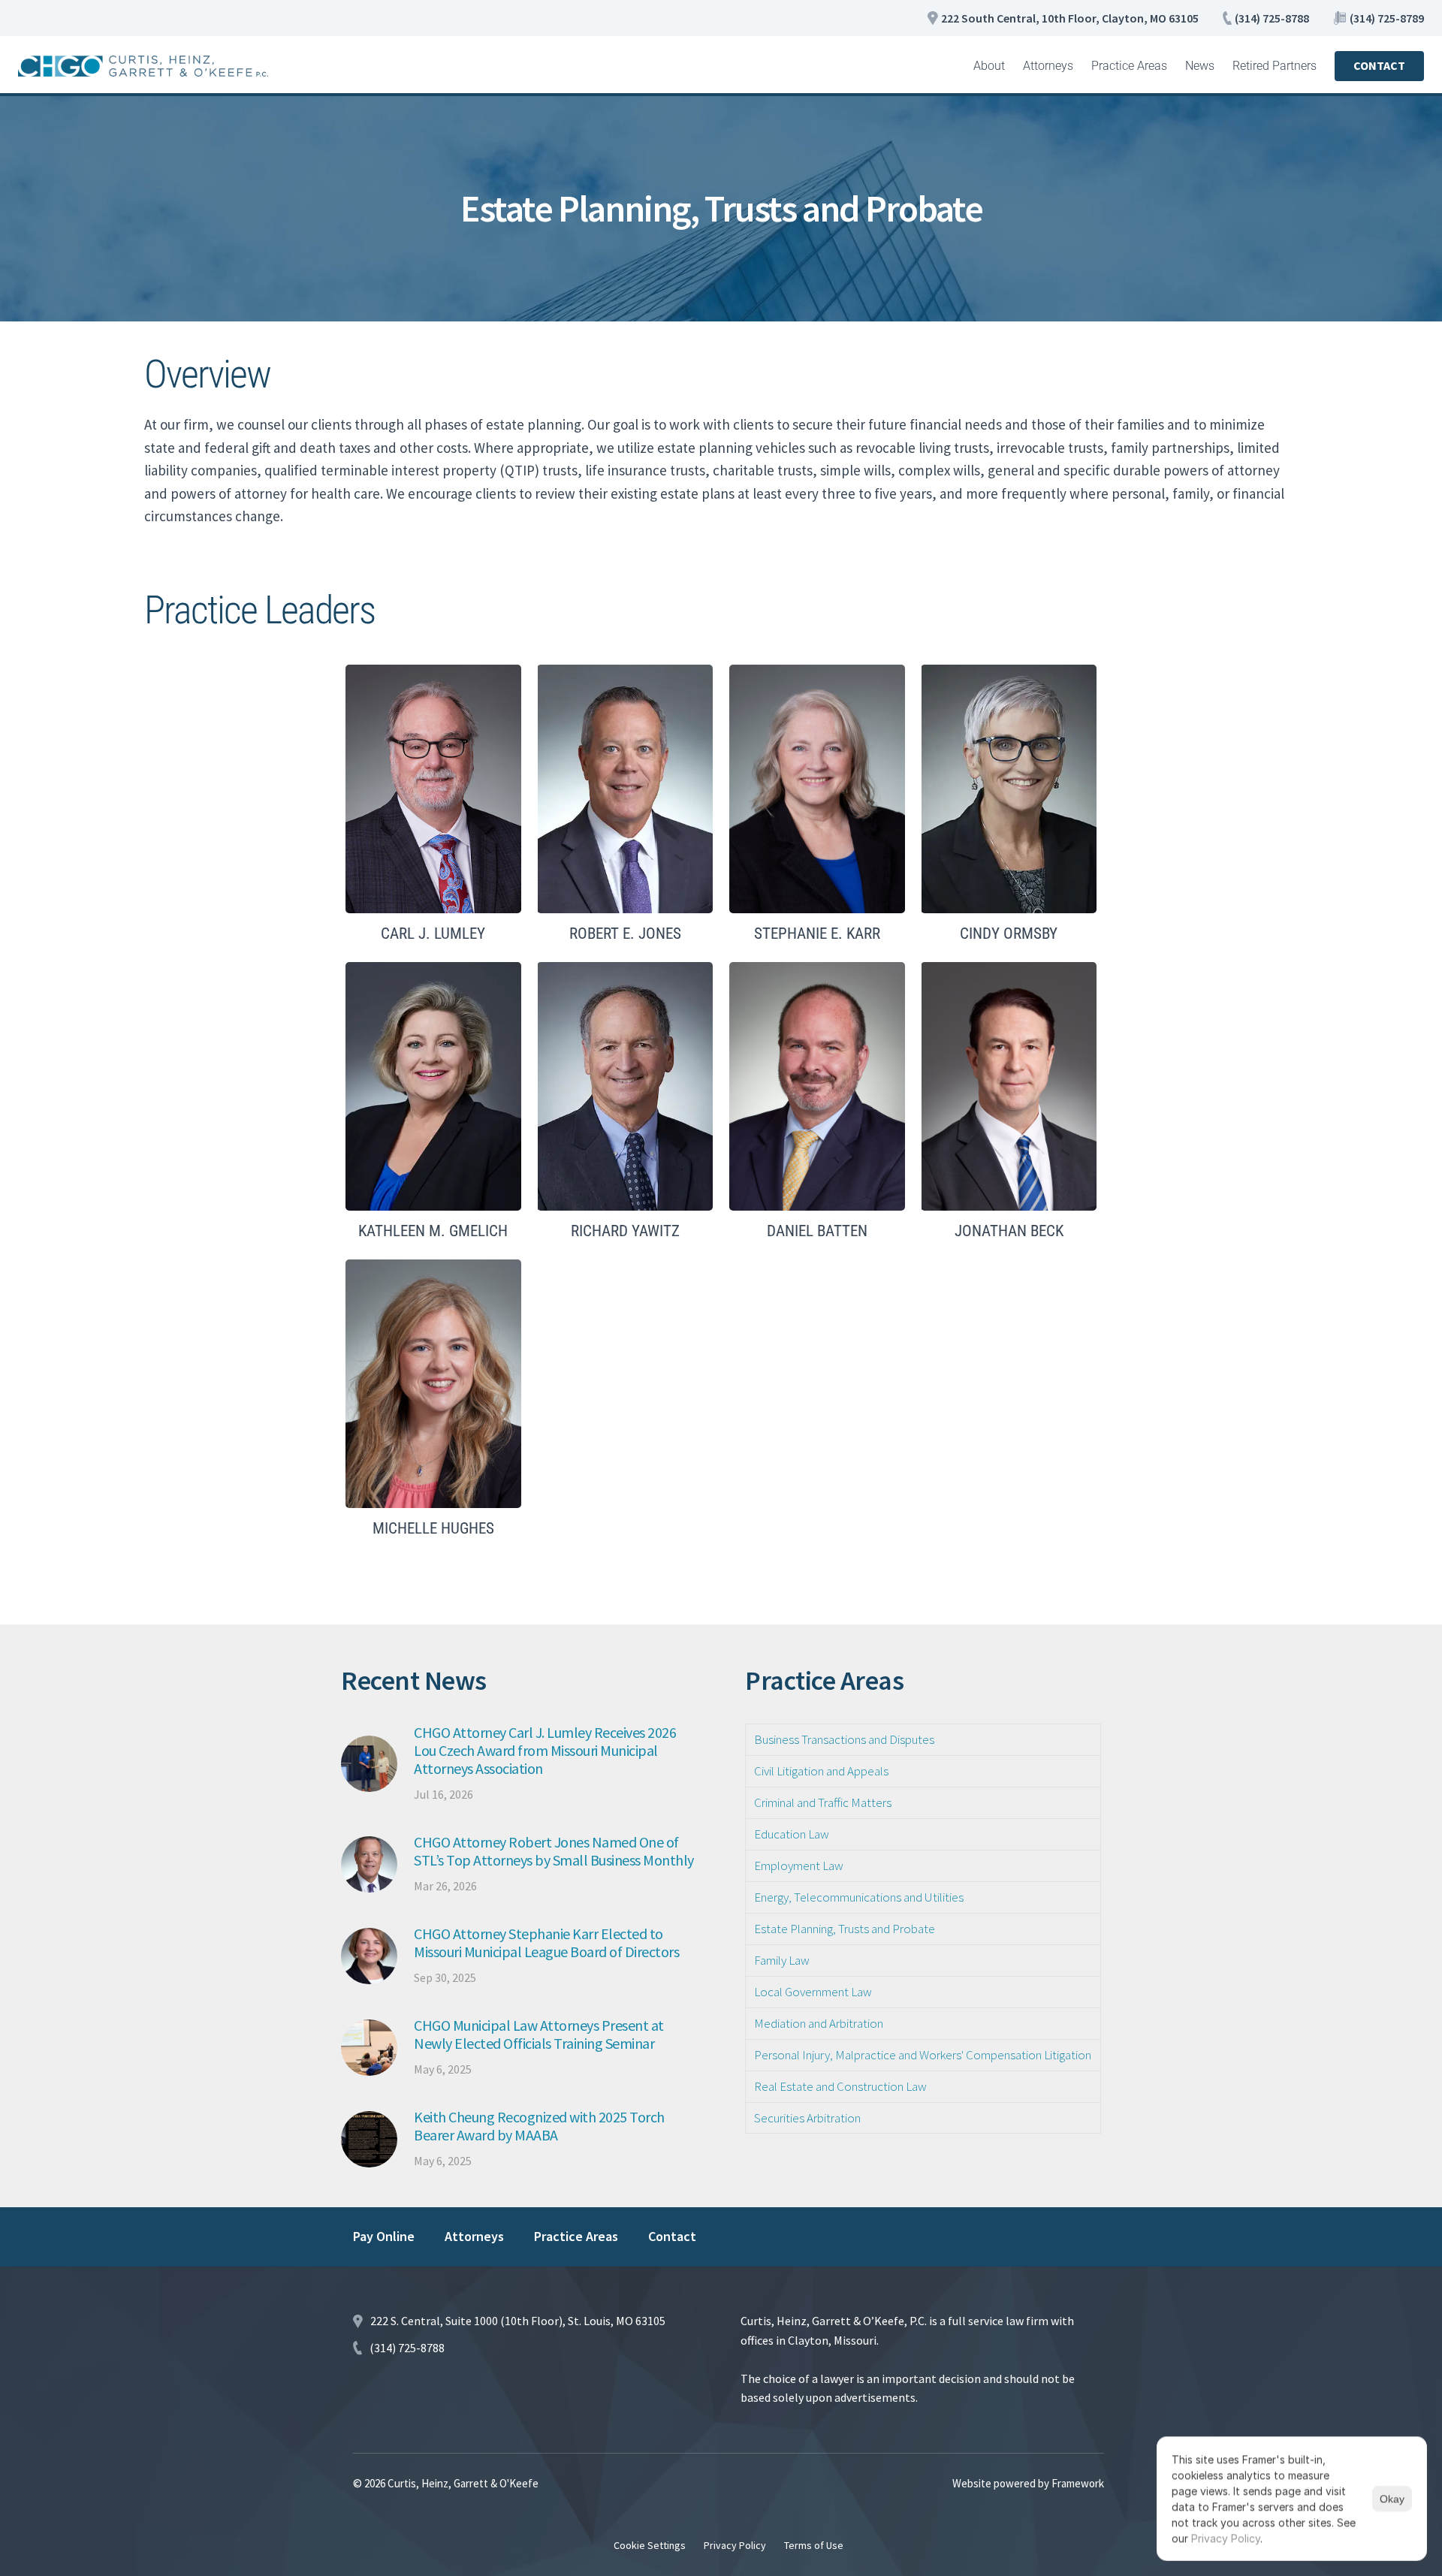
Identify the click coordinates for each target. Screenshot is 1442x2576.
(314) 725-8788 (1272, 18)
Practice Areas (1129, 66)
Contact (672, 2236)
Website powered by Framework (1028, 2483)
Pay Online (384, 2236)
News (1200, 66)
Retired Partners (1275, 66)
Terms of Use (814, 2545)
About (989, 66)
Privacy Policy (735, 2545)
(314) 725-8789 (1387, 18)
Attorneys (1048, 66)
